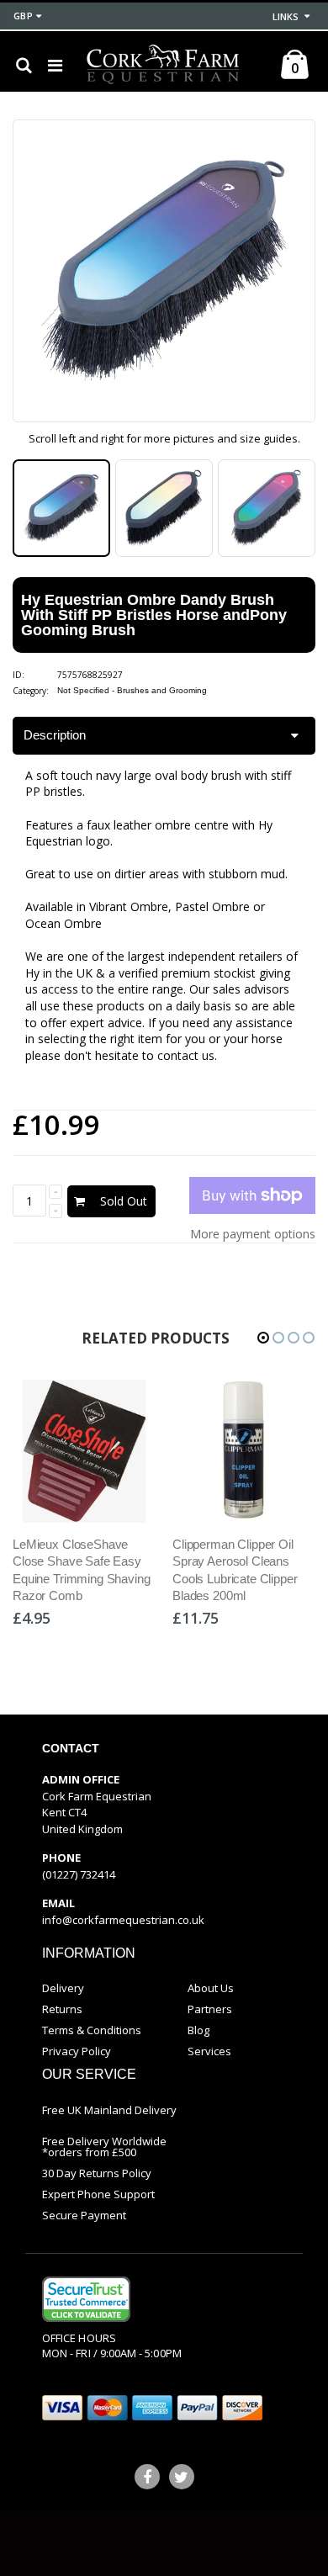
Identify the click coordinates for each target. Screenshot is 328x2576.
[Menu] (55, 65)
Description (55, 735)
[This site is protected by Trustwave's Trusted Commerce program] (86, 2299)
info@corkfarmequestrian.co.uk (123, 1920)
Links (286, 16)
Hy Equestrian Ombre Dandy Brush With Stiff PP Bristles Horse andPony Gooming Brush (154, 615)
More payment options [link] (253, 1234)
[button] (263, 1338)
